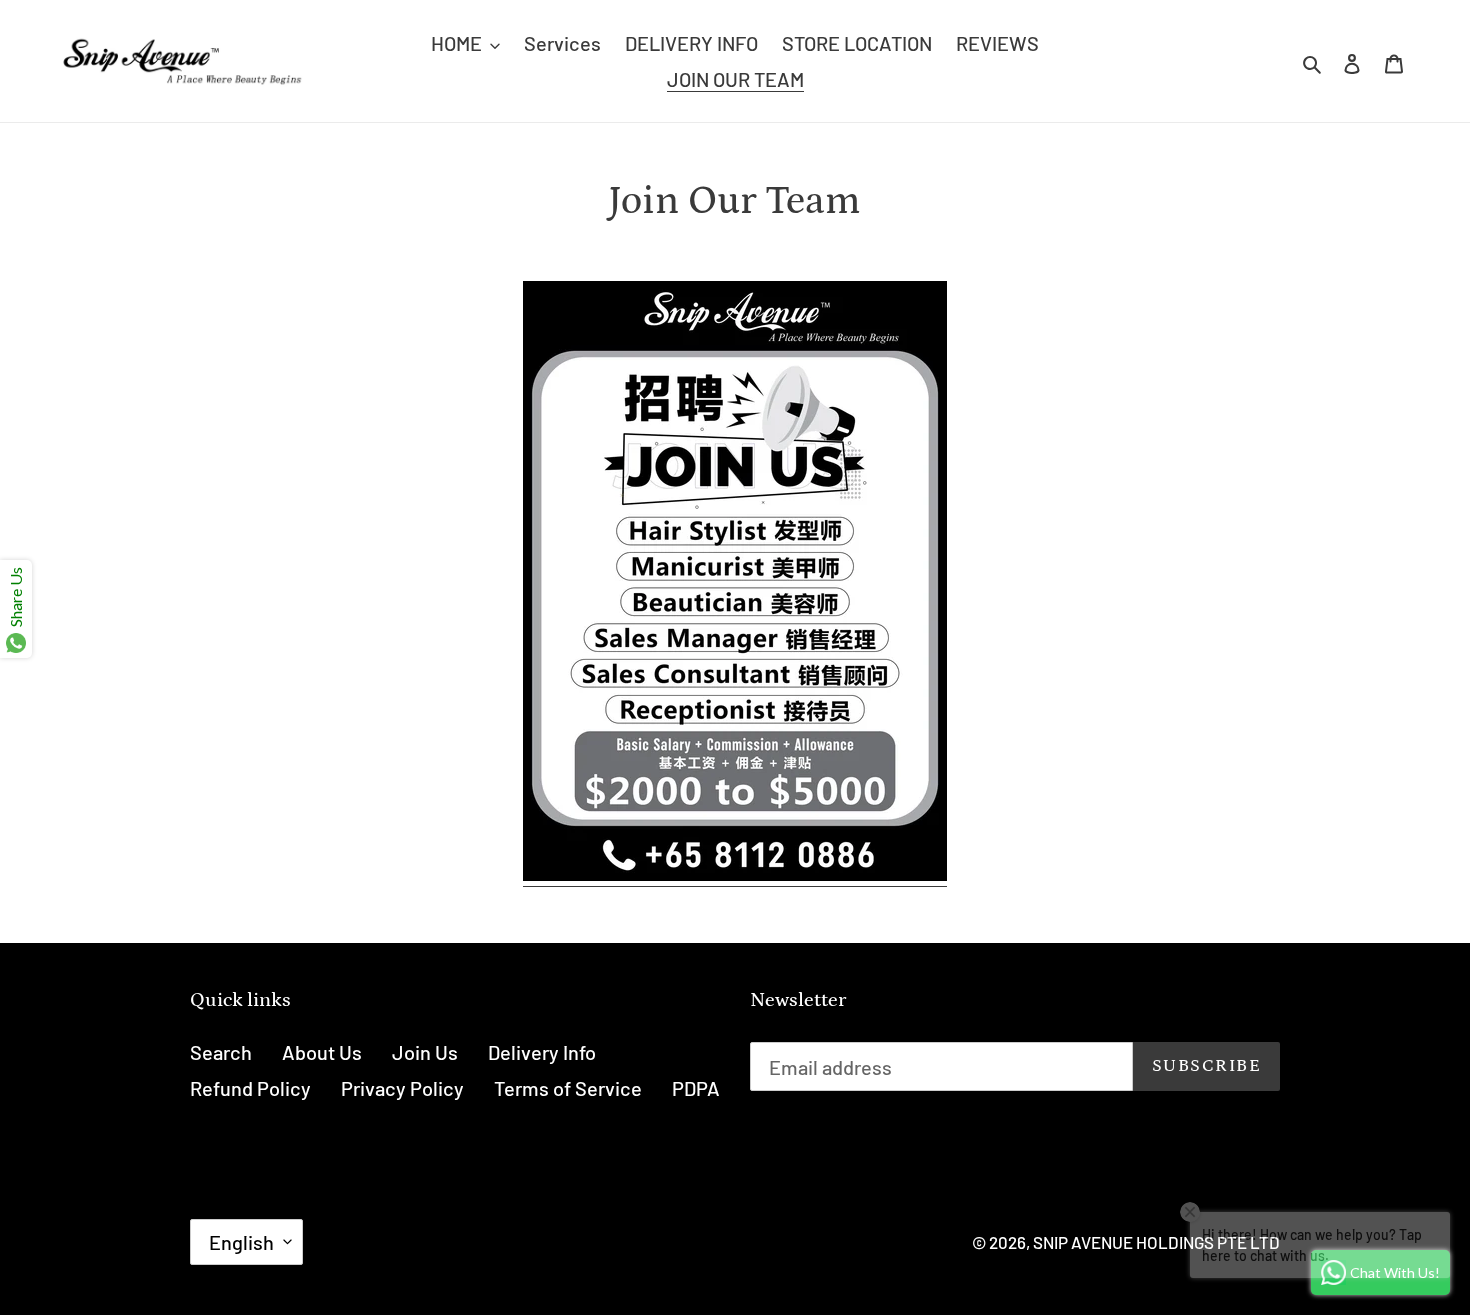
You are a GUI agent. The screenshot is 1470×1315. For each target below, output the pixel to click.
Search (221, 1052)
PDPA (696, 1088)
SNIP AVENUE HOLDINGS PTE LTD (1156, 1242)
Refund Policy (250, 1088)
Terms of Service (568, 1088)
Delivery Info (542, 1052)
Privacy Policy (402, 1088)
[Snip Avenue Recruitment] (735, 874)
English (241, 1242)
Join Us (425, 1052)
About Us (322, 1052)
